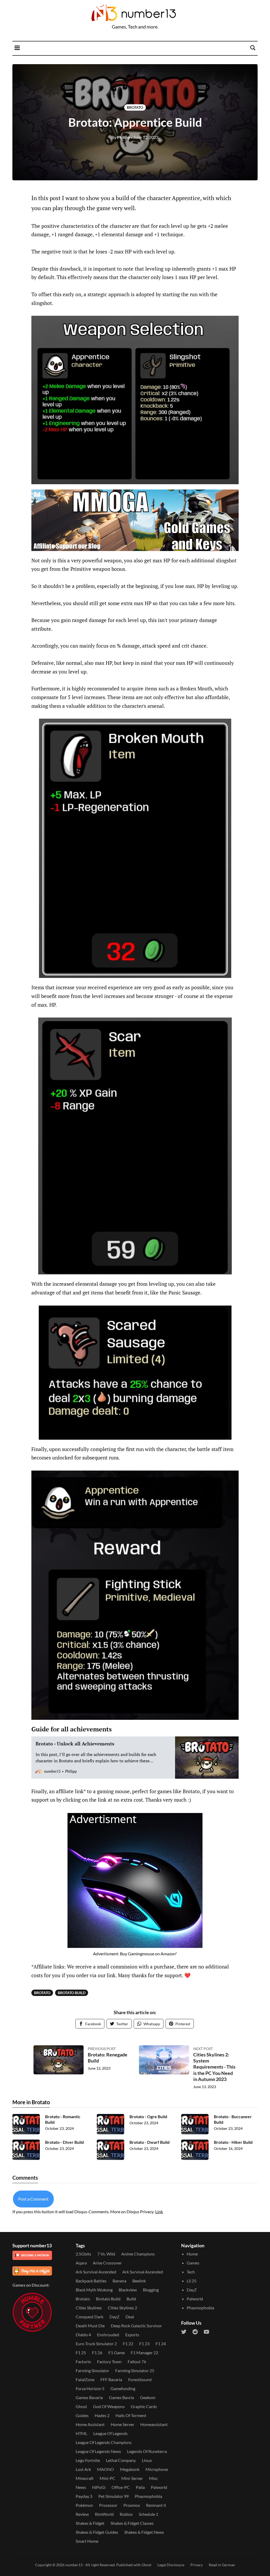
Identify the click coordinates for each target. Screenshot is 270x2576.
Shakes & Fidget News (144, 2532)
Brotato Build (72, 1993)
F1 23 (144, 2344)
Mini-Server (132, 2478)
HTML (81, 2433)
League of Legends (110, 2433)
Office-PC (121, 2487)
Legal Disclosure (171, 2565)
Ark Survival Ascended (96, 2272)
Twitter (122, 2024)
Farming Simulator (92, 2370)
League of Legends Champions (104, 2442)
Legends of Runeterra (147, 2451)
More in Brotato (31, 2102)
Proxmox (132, 2505)
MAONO (105, 2469)
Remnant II (156, 2505)
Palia (140, 2487)
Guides (82, 2415)
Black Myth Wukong (94, 2290)
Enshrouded (108, 2335)
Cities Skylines (89, 2308)
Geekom (148, 2397)
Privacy (197, 2565)
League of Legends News (98, 2451)
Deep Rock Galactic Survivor (136, 2326)
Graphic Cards (144, 2406)
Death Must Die (90, 2326)
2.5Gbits (83, 2254)
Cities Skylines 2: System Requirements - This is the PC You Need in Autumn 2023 (214, 2067)
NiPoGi (99, 2487)
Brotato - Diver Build (64, 2142)
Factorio (83, 2361)
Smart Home (87, 2541)
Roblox (126, 2514)
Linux (147, 2460)
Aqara (81, 2263)
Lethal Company (121, 2460)
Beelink (139, 2281)
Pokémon (84, 2505)
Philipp (121, 137)
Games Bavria (121, 2397)
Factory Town (109, 2361)
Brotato (135, 107)
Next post (203, 2049)
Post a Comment (33, 2199)
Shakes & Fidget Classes (132, 2523)
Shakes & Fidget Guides (97, 2532)
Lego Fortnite (88, 2460)
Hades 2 (102, 2415)
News (81, 2487)
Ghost (81, 2406)
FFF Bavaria (111, 2379)
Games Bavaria (89, 2397)
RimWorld (104, 2514)
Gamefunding (123, 2388)
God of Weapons (109, 2406)
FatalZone (85, 2379)
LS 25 (192, 2281)
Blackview (128, 2290)
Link (159, 2212)
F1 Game (117, 2353)
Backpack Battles (91, 2281)
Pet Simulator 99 (114, 2496)
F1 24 (161, 2344)
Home (192, 2254)
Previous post (102, 2049)
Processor (108, 2505)
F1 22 (128, 2344)
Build (131, 2299)
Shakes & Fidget (90, 2523)
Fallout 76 (137, 2361)
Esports (132, 2335)
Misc (153, 2478)
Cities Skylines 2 (122, 2308)
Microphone (157, 2469)
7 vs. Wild (106, 2254)
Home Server (122, 2424)
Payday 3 (84, 2496)
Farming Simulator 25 (135, 2370)
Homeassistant (154, 2424)
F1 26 (97, 2353)
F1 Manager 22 (144, 2353)
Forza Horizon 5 (90, 2388)
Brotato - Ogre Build (148, 2116)
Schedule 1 (148, 2514)
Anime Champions (138, 2254)
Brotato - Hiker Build (233, 2142)
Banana (119, 2281)
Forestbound (140, 2379)
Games (193, 2263)
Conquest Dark (90, 2317)
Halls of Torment (131, 2415)
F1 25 (81, 2353)
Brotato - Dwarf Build (150, 2142)
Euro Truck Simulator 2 (96, 2344)
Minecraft (85, 2478)
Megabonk (130, 2469)
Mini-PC (107, 2478)
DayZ (114, 2317)
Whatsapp (152, 2024)
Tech (191, 2272)
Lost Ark (83, 2469)
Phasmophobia (148, 2496)
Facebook (93, 2024)
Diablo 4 (83, 2335)
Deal (130, 2317)
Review (82, 2514)
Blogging (151, 2290)
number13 (74, 2565)
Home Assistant (90, 2424)
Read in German (222, 2565)
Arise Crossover (107, 2263)
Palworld (159, 2487)
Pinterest (183, 2024)
